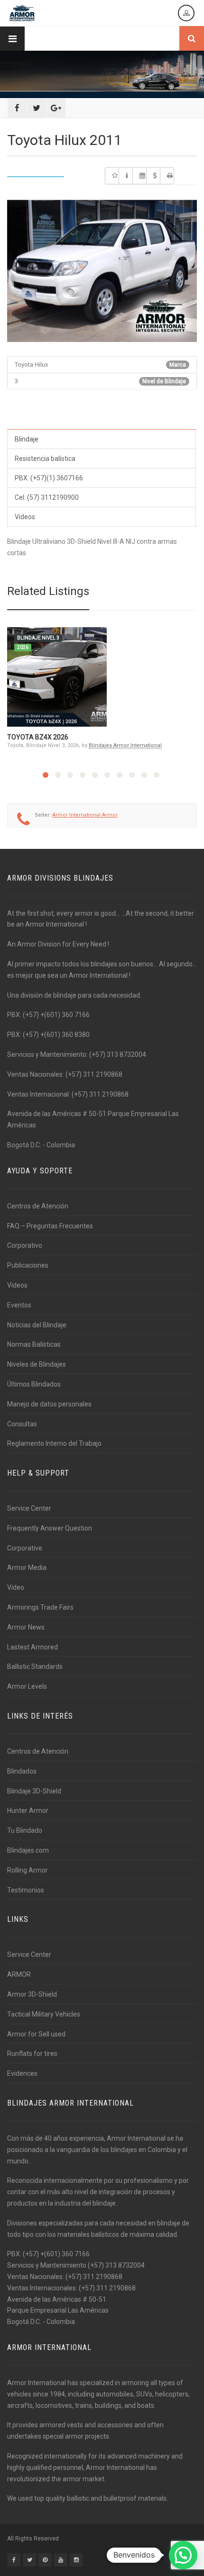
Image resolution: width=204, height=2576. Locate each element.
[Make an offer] (153, 176)
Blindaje (27, 439)
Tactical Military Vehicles (44, 2014)
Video (16, 1587)
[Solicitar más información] (126, 176)
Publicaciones (28, 1265)
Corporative (25, 1548)
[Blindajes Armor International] (22, 13)
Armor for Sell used (36, 2034)
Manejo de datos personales (49, 1404)
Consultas (22, 1424)
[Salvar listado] (112, 176)
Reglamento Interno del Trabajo (54, 1443)
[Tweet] (37, 108)
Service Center (29, 1508)
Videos (25, 517)
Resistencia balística (45, 459)
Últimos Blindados (34, 1384)
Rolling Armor (28, 1870)
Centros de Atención (38, 1206)
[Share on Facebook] (17, 108)
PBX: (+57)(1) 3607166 (49, 478)
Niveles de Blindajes (37, 1364)
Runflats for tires (32, 2054)
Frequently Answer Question (50, 1528)
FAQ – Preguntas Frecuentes (50, 1226)
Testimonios (26, 1890)
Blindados (22, 1771)
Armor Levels (27, 1686)
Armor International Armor (85, 815)
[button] (183, 2555)
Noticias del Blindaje (37, 1325)
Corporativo (25, 1245)
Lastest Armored (32, 1647)
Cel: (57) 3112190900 (47, 497)
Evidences (22, 2073)
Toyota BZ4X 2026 (38, 737)
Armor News (26, 1627)
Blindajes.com (28, 1850)
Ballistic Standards (35, 1666)
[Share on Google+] (56, 108)
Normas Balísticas (34, 1344)
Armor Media (27, 1567)
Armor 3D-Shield (32, 1994)
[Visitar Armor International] (139, 176)
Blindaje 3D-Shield (34, 1791)
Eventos (19, 1305)
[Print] (167, 176)
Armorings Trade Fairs (40, 1607)
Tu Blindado (25, 1830)
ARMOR (19, 1974)
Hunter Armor (28, 1810)
